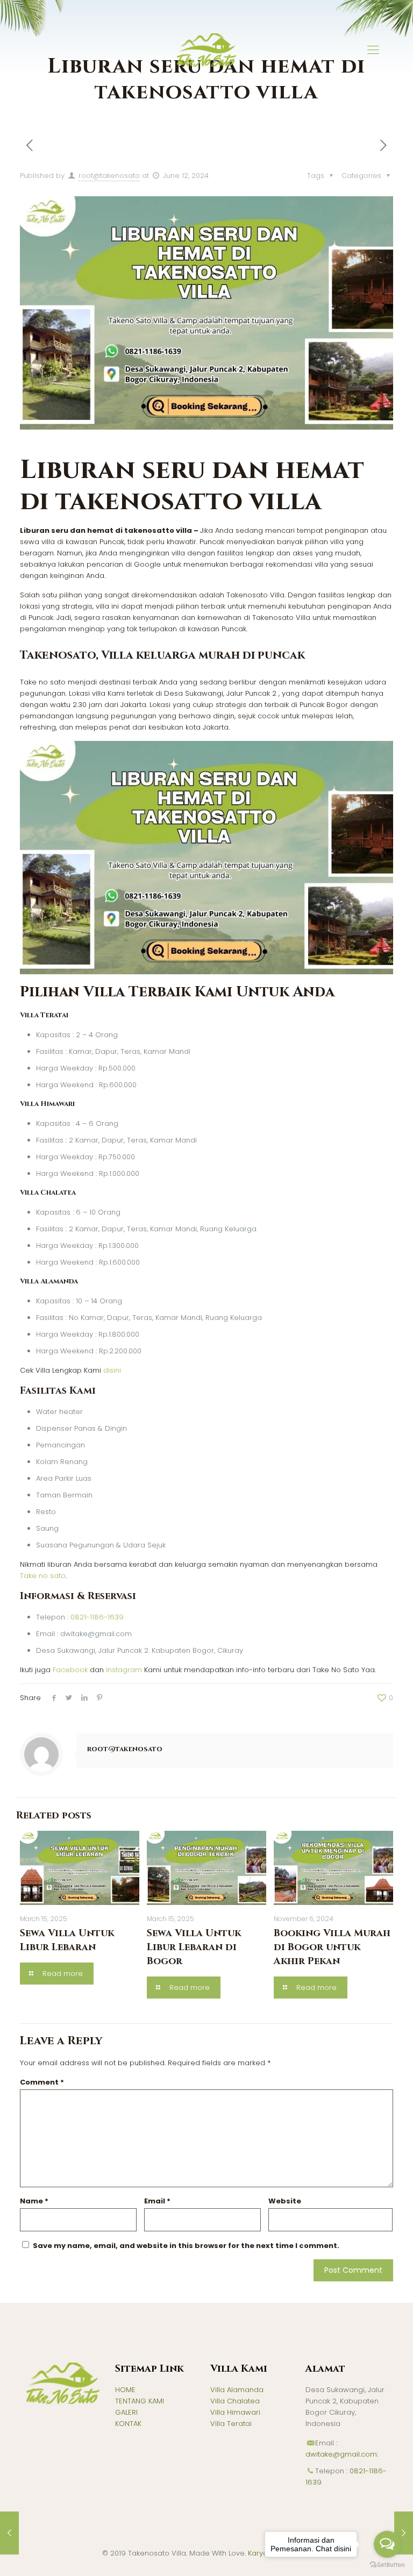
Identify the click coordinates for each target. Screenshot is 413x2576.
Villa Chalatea (235, 2401)
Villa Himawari (235, 2412)
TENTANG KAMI (140, 2401)
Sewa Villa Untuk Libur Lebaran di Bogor (194, 1947)
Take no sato (43, 1576)
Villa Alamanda (237, 2390)
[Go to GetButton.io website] (387, 2565)
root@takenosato (109, 176)
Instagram (124, 1670)
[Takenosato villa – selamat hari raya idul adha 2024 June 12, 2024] (9, 2533)
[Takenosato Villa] (206, 50)
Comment (42, 2082)
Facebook (70, 1670)
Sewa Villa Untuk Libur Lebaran (67, 1940)
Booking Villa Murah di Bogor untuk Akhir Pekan (332, 1947)
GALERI (126, 2412)
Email (157, 2201)
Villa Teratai (231, 2424)
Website (285, 2201)
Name (34, 2201)
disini (112, 1370)
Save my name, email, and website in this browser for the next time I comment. (186, 2246)
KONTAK (128, 2424)
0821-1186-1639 (97, 1617)
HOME (125, 2390)
